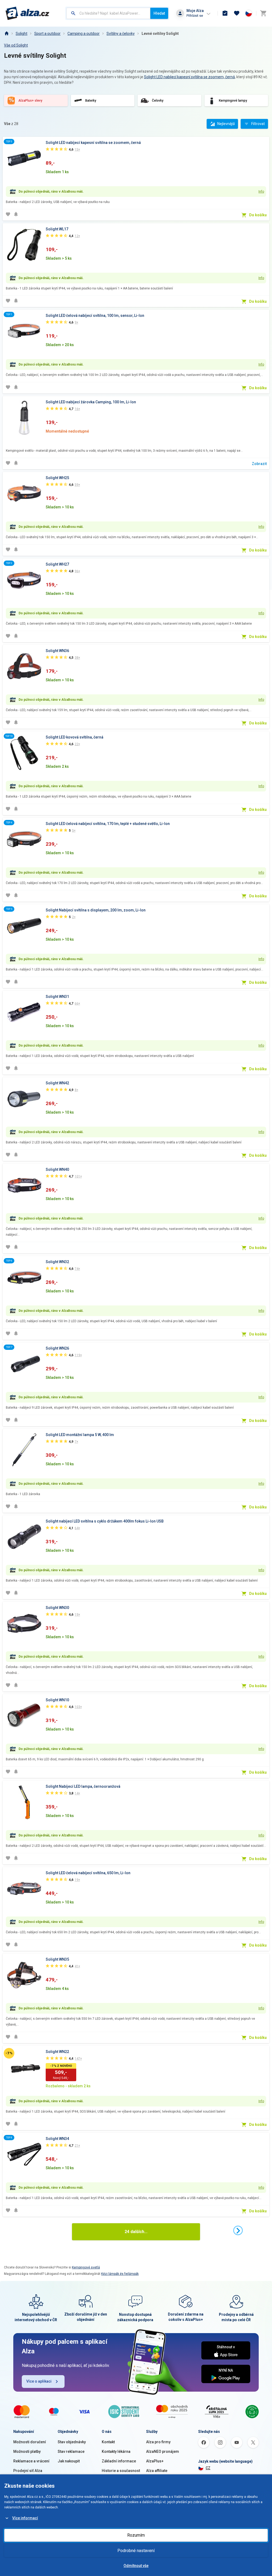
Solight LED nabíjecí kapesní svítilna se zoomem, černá (189, 77)
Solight (22, 34)
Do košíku (258, 215)
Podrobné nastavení (136, 2551)
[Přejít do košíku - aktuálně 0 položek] (263, 13)
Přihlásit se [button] (195, 16)
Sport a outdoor (47, 34)
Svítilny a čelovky (121, 34)
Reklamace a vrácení (31, 2461)
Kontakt (108, 2442)
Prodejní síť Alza (28, 2471)
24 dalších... (136, 2232)
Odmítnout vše (136, 2566)
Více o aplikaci (39, 2381)
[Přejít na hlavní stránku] (27, 13)
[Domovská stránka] (6, 34)
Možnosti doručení (30, 2442)
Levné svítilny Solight (160, 34)
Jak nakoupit (69, 2461)
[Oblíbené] (237, 13)
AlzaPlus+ (155, 2461)
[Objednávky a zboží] (225, 13)
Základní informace (119, 2461)
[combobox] (108, 13)
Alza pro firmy (158, 2442)
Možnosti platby (27, 2451)
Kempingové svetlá (86, 2267)
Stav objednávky (72, 2442)
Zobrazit (259, 464)
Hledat (159, 13)
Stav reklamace (71, 2451)
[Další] (238, 2230)
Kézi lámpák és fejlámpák (120, 2274)
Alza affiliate (157, 2471)
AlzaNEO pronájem (163, 2451)
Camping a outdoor (84, 34)
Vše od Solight (16, 45)
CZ (208, 2468)
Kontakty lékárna (116, 2451)
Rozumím (136, 2535)
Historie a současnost (121, 2471)
